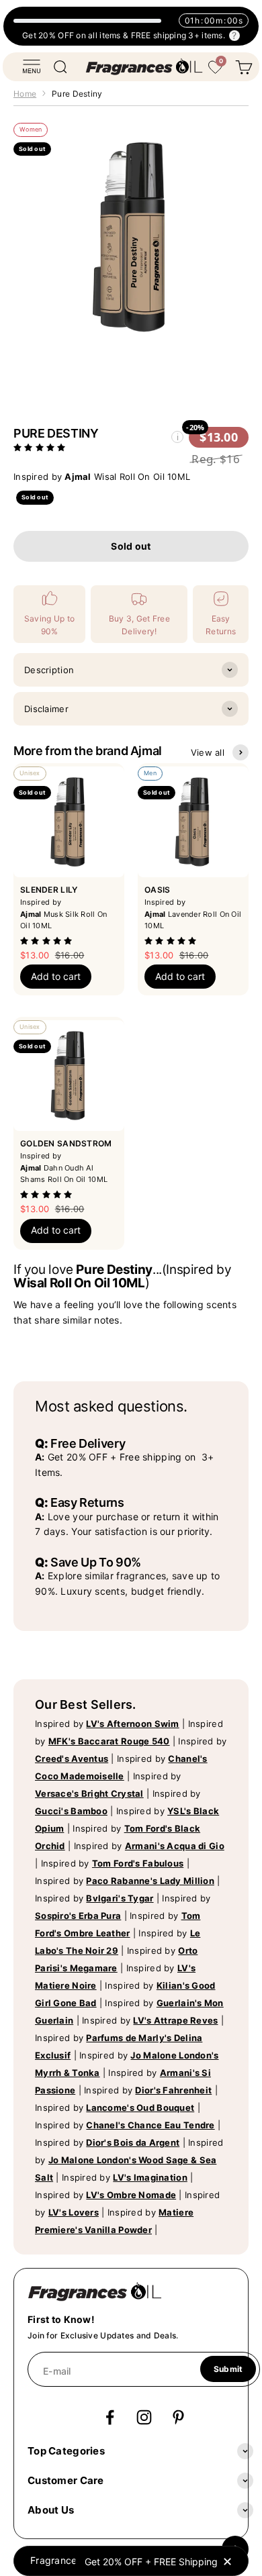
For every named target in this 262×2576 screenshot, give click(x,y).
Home (25, 94)
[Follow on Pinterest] (178, 2417)
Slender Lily (49, 890)
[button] (41, 447)
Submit (228, 2369)
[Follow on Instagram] (144, 2417)
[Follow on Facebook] (110, 2417)
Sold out (131, 546)
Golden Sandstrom (66, 1143)
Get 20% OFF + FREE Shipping (151, 2562)
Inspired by (107, 1724)
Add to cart (56, 976)
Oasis (157, 890)
